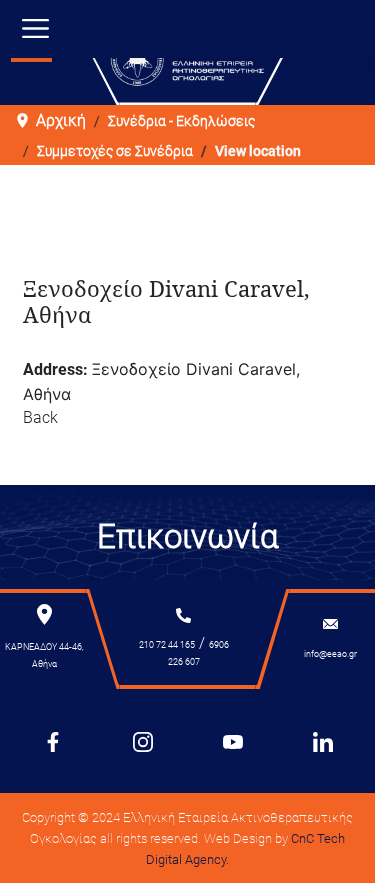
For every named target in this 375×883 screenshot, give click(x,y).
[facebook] (53, 741)
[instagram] (143, 741)
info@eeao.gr (330, 654)
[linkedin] (323, 741)
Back (40, 417)
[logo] (187, 59)
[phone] (183, 615)
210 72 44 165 (167, 645)
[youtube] (233, 741)
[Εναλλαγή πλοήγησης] (35, 34)
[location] (44, 614)
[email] (330, 624)
